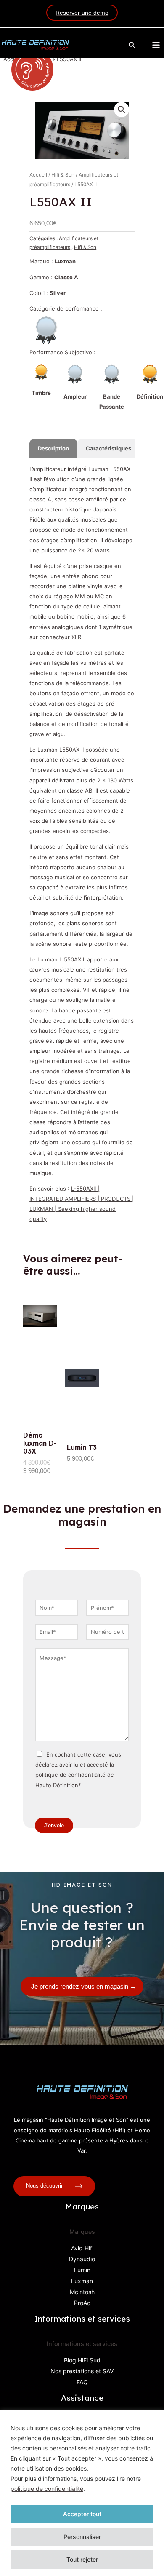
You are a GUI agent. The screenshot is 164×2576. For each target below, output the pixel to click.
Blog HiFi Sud (82, 2360)
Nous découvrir (45, 2186)
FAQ (82, 2382)
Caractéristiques (108, 448)
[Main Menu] (156, 45)
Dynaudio (82, 2259)
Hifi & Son (63, 175)
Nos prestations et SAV (82, 2371)
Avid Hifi (82, 2248)
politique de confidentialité (47, 2489)
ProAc (82, 2303)
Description (53, 448)
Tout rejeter (82, 2559)
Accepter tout (82, 2514)
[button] (122, 110)
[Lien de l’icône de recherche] (132, 45)
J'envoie (54, 1825)
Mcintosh (82, 2292)
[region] (82, 2493)
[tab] (53, 448)
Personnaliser (82, 2537)
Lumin (82, 2270)
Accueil (38, 175)
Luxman (82, 2281)
